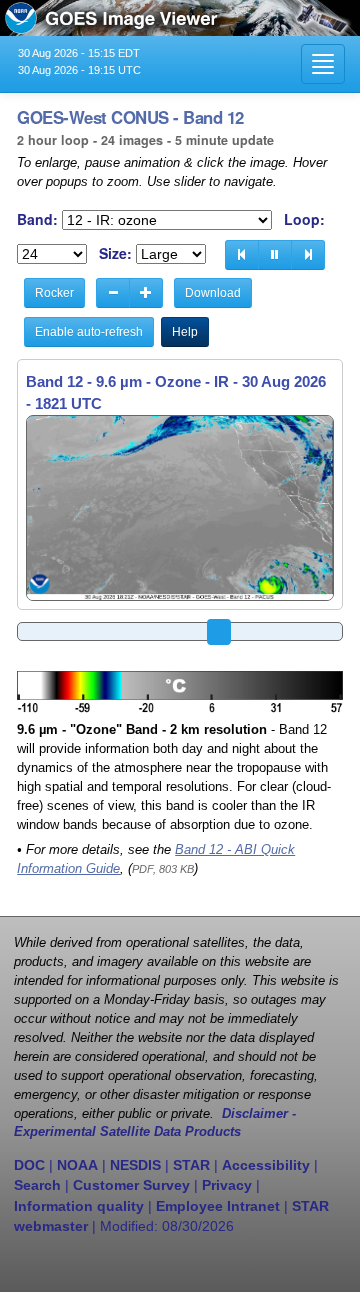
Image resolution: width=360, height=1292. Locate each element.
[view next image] (308, 255)
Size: (115, 253)
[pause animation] (275, 255)
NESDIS (135, 1165)
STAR (191, 1165)
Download (213, 293)
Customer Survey (131, 1185)
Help (185, 332)
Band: (37, 219)
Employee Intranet (218, 1206)
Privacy (227, 1185)
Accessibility (266, 1165)
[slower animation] (113, 293)
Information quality (79, 1206)
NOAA (77, 1165)
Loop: (304, 219)
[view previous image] (242, 255)
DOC (29, 1165)
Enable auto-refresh (89, 332)
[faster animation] (146, 293)
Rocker (54, 293)
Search (37, 1185)
